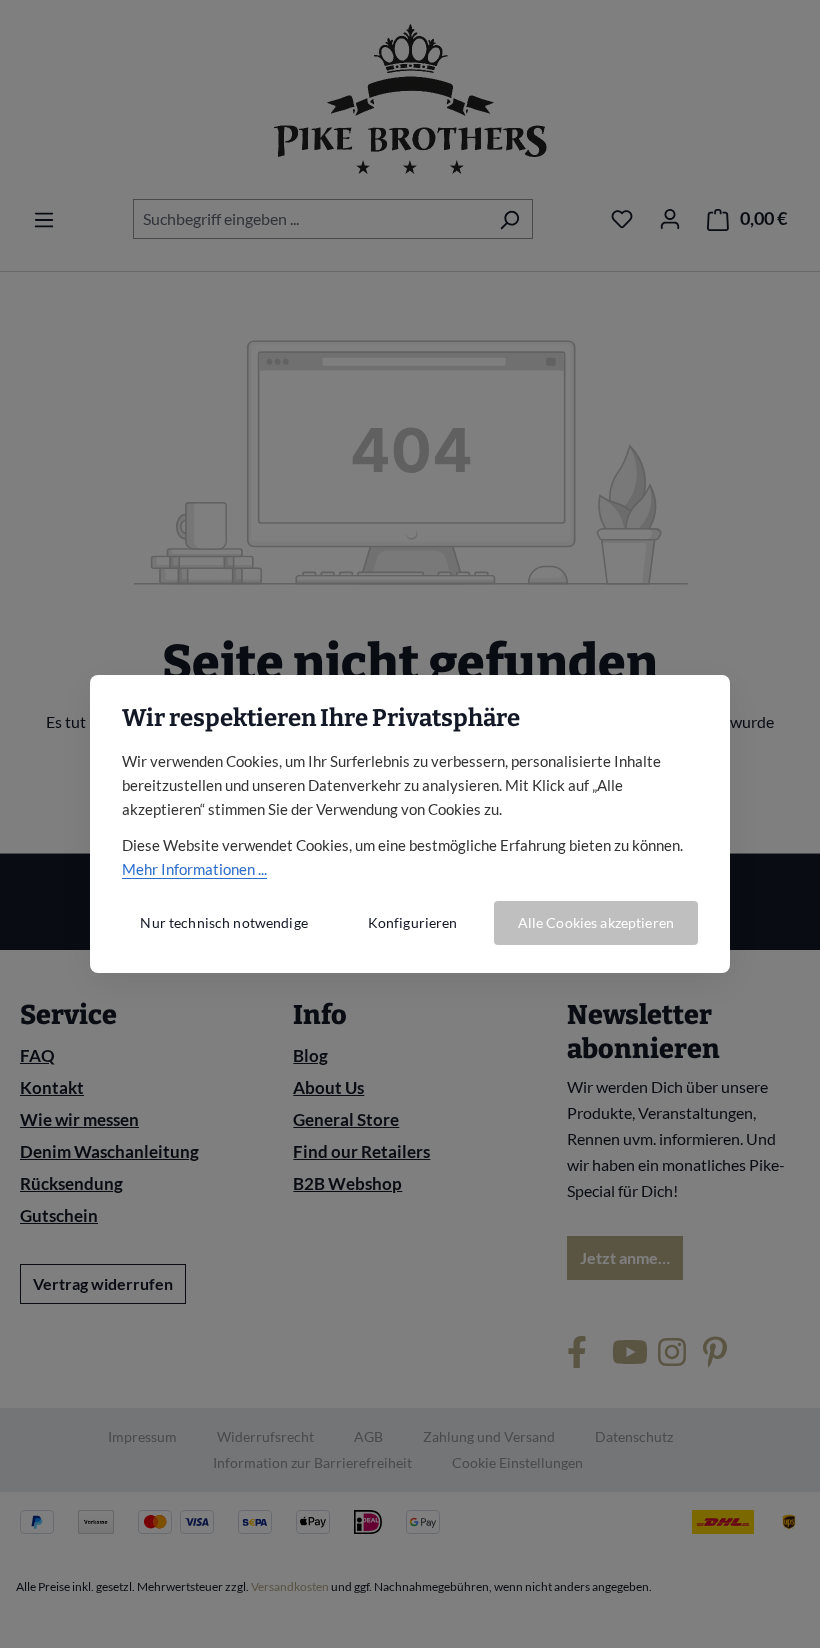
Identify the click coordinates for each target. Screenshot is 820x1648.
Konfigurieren (413, 922)
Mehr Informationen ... (194, 869)
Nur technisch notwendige (223, 922)
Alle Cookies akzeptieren (596, 922)
